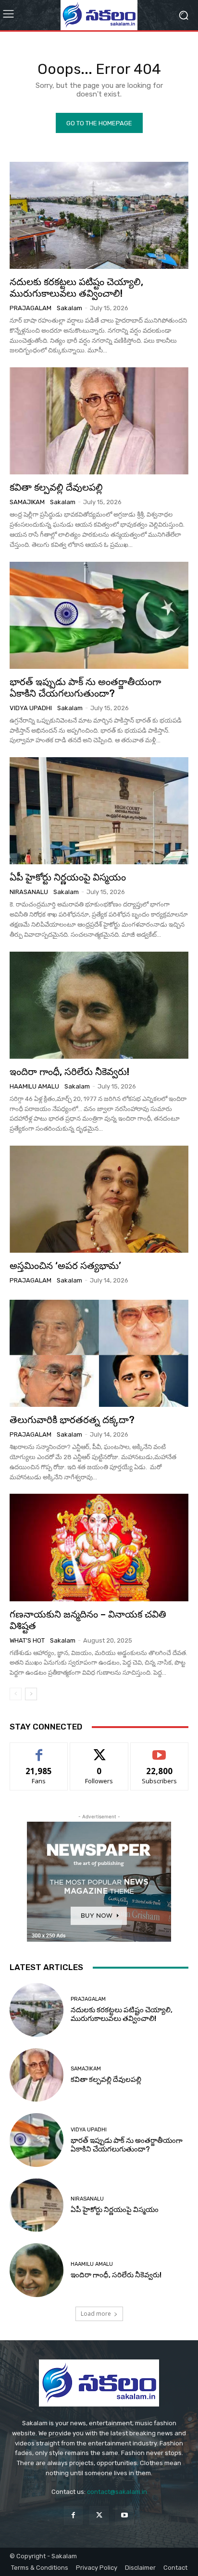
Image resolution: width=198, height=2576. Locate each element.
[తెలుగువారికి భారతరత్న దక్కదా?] (99, 1353)
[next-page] (31, 1694)
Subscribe (160, 1750)
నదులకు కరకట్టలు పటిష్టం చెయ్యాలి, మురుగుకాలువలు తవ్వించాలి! (76, 288)
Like (39, 1750)
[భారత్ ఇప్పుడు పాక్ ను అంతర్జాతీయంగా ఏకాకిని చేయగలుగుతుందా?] (99, 615)
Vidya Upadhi (31, 708)
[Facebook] (73, 2515)
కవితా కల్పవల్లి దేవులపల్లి (56, 487)
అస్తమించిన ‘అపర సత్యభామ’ (65, 1266)
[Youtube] (125, 2515)
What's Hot (27, 1640)
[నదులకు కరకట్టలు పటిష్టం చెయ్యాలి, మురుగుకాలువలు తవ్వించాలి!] (99, 215)
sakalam (69, 308)
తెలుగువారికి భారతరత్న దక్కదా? (72, 1420)
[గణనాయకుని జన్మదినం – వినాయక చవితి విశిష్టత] (99, 1547)
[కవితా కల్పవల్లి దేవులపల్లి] (99, 421)
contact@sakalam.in (117, 2492)
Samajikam (27, 502)
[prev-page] (16, 1694)
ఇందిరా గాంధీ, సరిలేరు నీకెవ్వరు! (69, 1072)
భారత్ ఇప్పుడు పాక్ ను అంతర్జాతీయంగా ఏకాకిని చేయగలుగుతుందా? (85, 688)
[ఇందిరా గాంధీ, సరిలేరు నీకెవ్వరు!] (99, 1005)
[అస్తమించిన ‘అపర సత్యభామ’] (99, 1199)
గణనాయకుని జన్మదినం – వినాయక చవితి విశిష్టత (88, 1620)
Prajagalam (31, 308)
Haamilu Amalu (34, 1086)
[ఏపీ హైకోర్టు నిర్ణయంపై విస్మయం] (99, 811)
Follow (99, 1750)
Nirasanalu (29, 892)
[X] (99, 2515)
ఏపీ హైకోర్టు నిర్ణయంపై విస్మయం (68, 877)
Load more (96, 2314)
